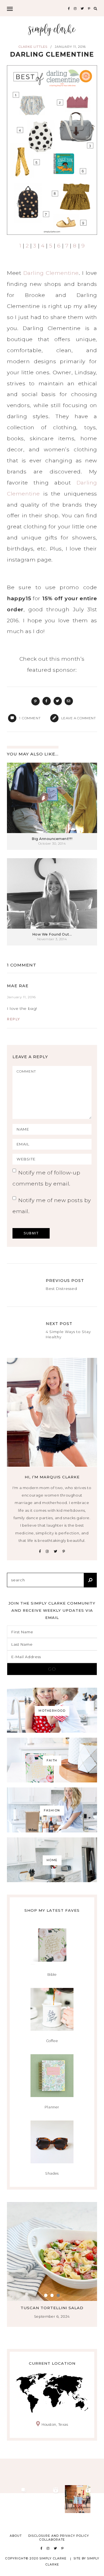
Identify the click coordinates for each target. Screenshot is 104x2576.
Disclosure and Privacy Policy (59, 2536)
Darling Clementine (51, 273)
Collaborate (52, 2540)
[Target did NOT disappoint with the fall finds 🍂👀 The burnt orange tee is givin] (14, 2499)
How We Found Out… (52, 934)
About (16, 2536)
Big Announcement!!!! (52, 839)
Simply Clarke (52, 30)
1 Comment (22, 965)
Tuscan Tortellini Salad (52, 2308)
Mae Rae (18, 986)
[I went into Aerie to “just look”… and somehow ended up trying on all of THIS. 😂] (47, 2499)
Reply (14, 1019)
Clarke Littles (33, 47)
